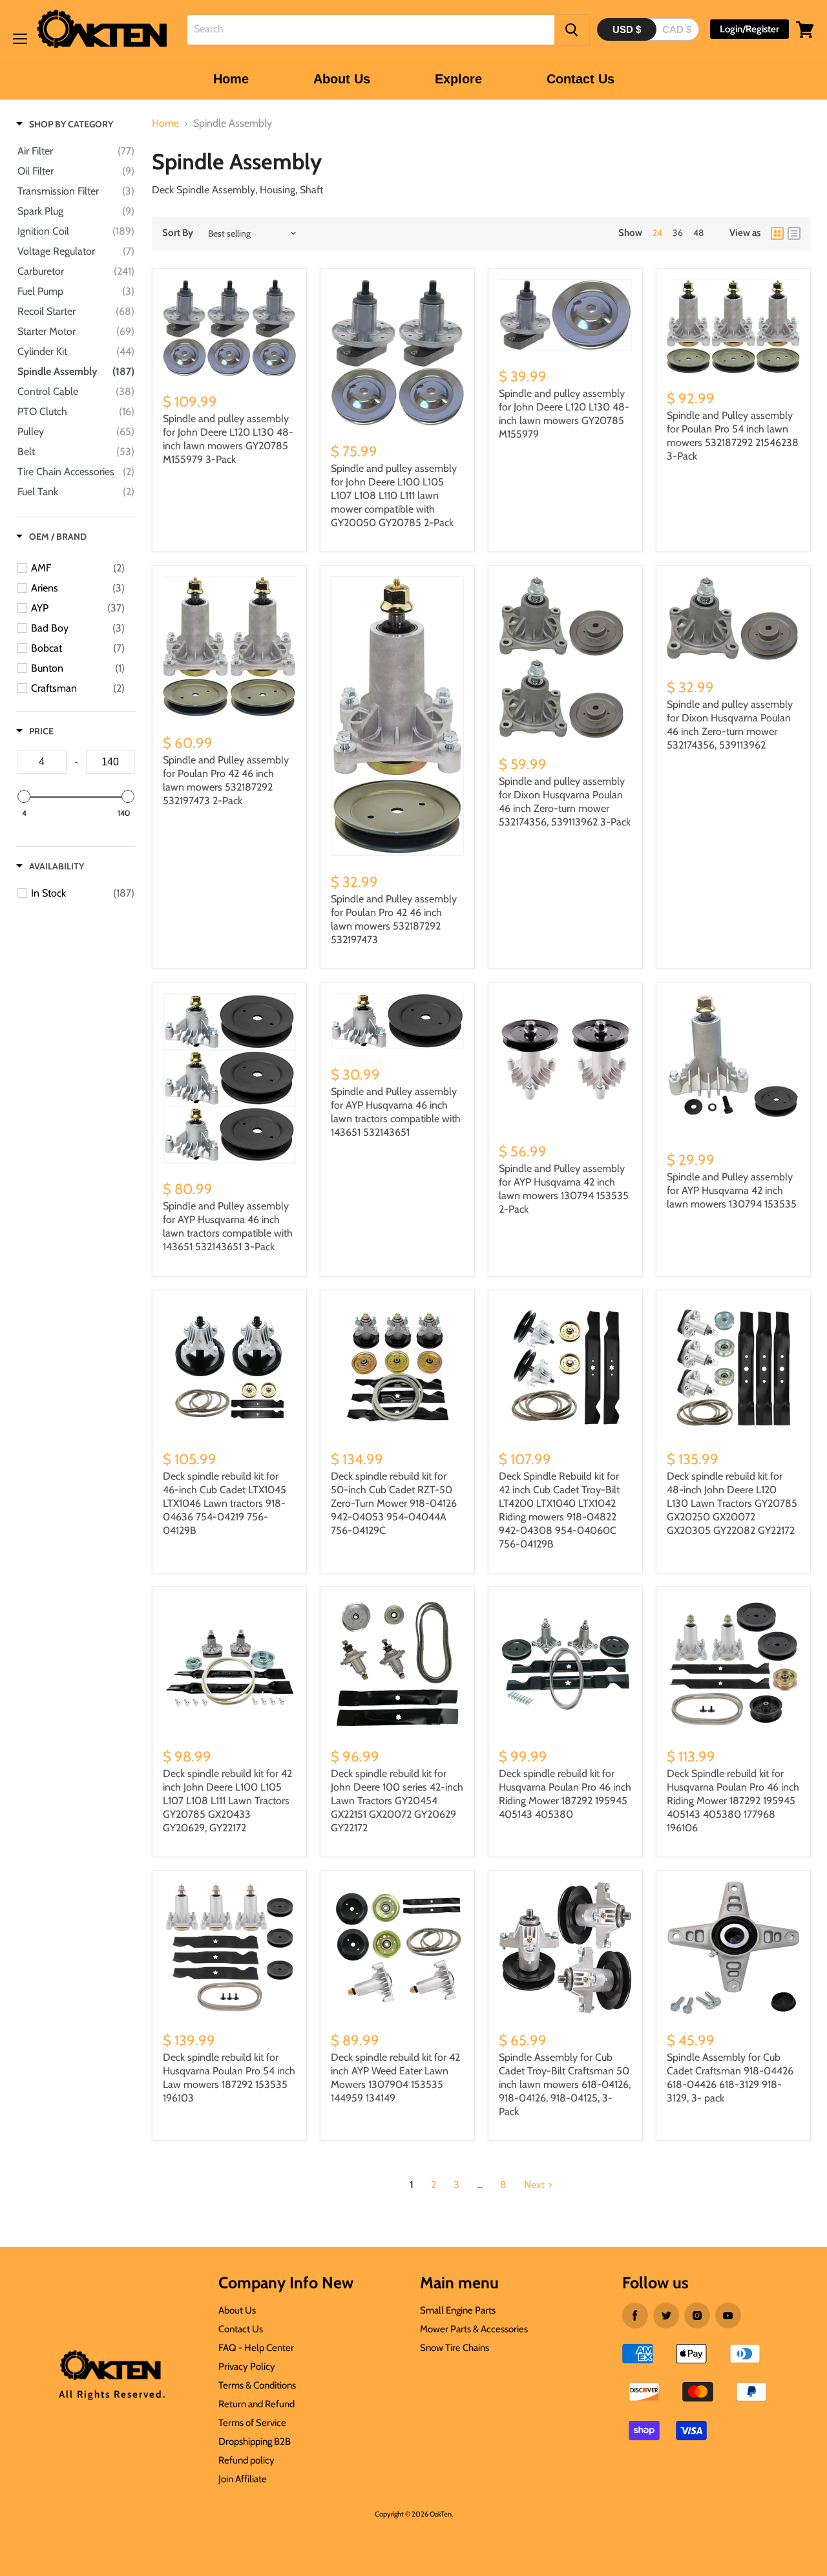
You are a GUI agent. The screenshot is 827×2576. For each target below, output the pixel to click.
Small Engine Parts (458, 2310)
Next (534, 2185)
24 (657, 233)
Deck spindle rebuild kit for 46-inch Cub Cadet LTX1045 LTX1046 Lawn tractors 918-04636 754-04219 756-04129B (225, 1503)
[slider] (24, 796)
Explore (458, 79)
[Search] (572, 30)
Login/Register (749, 29)
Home (231, 79)
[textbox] (42, 762)
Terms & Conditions (257, 2385)
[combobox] (371, 30)
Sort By (178, 233)
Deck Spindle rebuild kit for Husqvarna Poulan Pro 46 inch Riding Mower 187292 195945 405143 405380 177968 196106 (733, 1801)
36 (678, 233)
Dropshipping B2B (255, 2442)
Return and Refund (256, 2404)
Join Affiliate (243, 2479)
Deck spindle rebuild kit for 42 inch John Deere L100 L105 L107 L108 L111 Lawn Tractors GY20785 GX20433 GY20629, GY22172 (227, 1801)
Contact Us (581, 79)
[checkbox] (78, 568)
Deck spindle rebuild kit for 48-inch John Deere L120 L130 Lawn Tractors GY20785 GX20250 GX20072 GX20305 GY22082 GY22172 (732, 1503)
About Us (342, 79)
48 (698, 233)
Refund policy (246, 2460)
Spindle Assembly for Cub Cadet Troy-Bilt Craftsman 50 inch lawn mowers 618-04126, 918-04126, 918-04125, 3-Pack (565, 2084)
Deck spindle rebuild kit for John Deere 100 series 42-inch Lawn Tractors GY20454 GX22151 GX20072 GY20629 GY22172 (397, 1801)
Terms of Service (252, 2423)
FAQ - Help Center (256, 2348)
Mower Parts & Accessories (474, 2329)
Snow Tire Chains (455, 2348)
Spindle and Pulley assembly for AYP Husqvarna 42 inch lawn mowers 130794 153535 (732, 1190)
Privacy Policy (247, 2367)
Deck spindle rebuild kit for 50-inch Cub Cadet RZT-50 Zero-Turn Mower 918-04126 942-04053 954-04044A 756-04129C (394, 1503)
